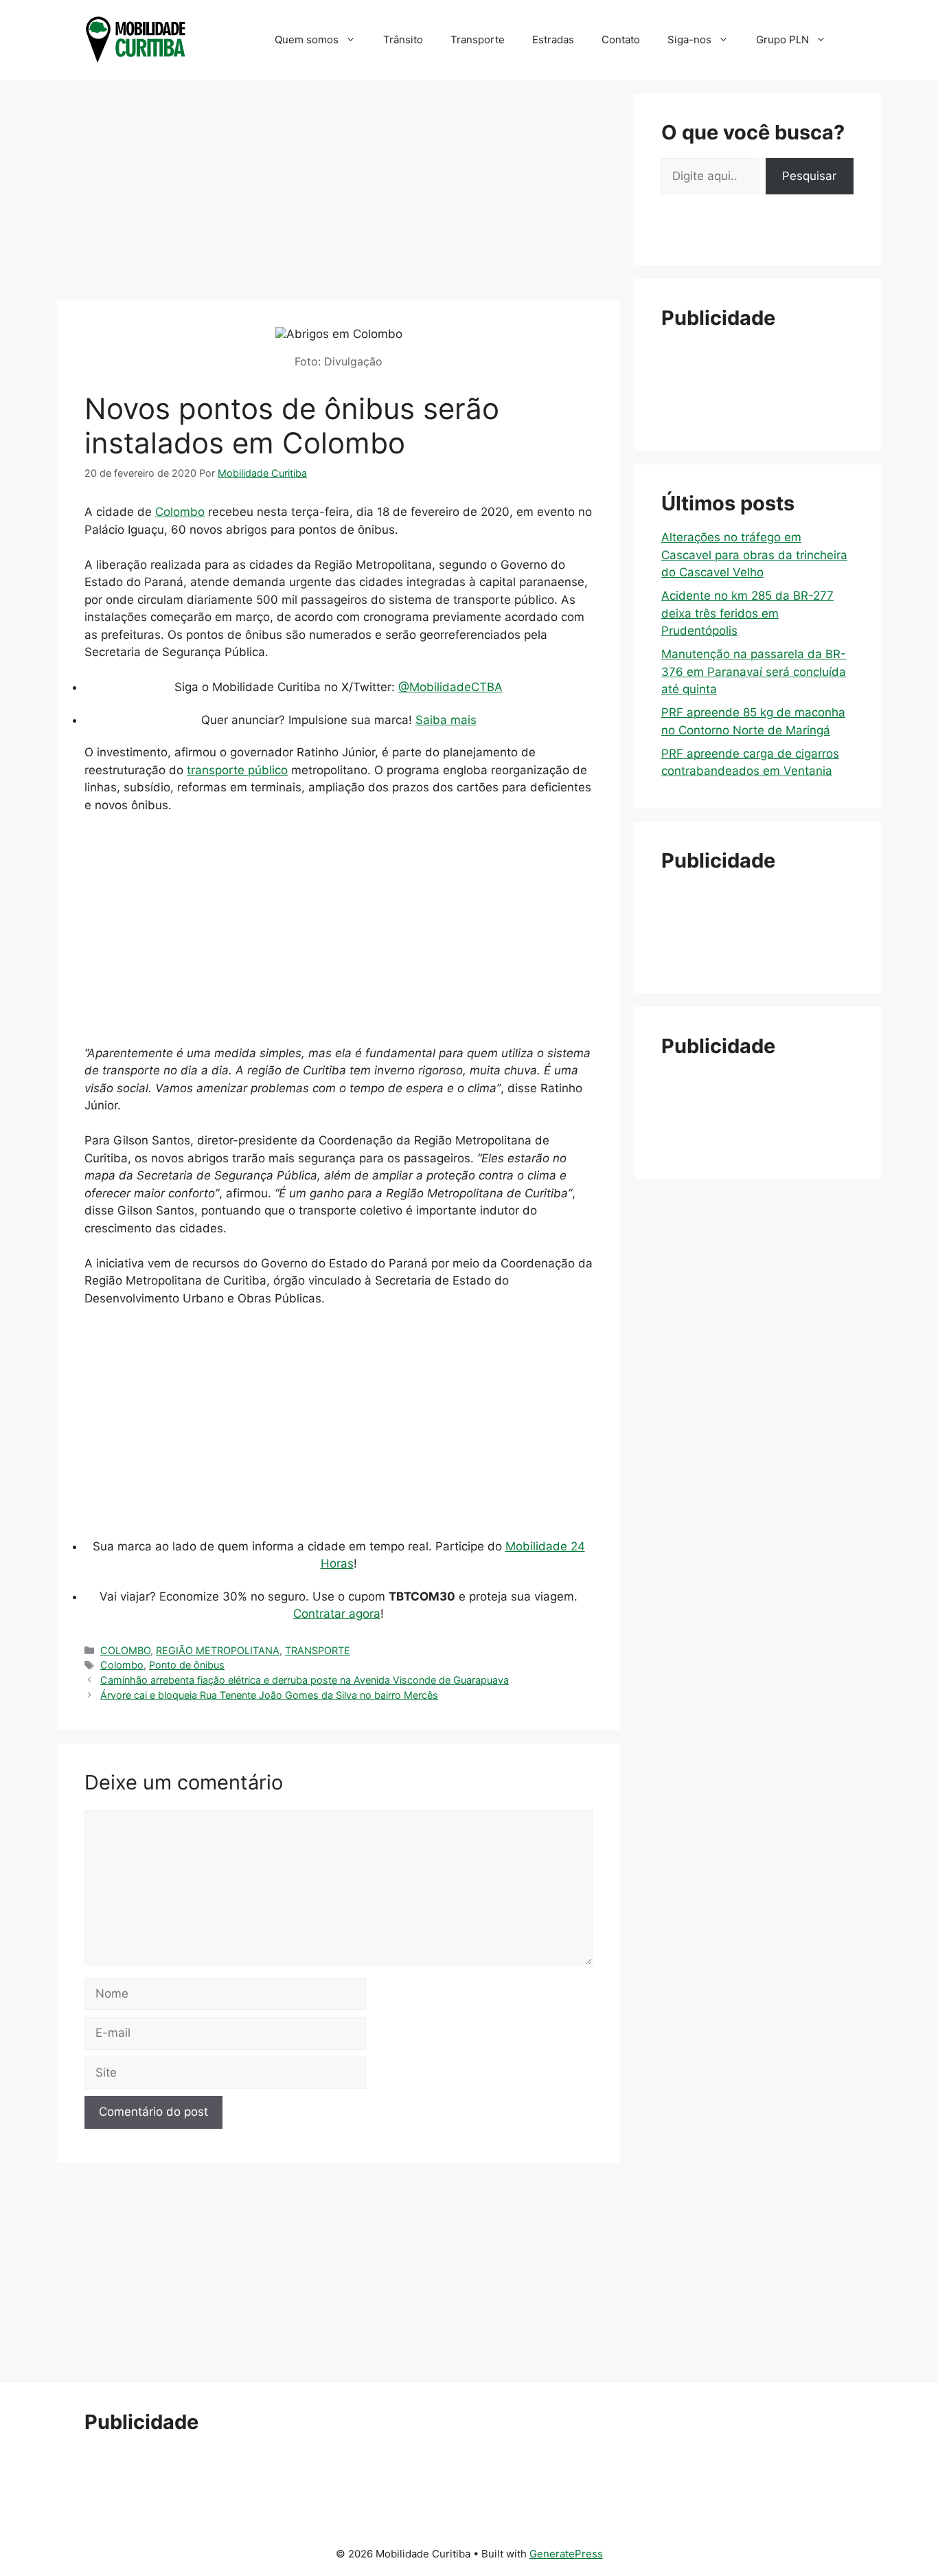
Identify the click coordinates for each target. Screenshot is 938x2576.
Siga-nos (689, 39)
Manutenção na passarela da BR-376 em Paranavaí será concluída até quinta (754, 671)
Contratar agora (337, 1614)
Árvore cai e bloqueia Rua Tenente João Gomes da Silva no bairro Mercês (269, 1695)
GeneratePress (566, 2554)
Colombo (180, 512)
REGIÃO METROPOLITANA (218, 1650)
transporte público (237, 770)
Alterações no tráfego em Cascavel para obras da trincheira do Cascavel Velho (754, 555)
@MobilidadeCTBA (450, 687)
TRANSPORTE (318, 1650)
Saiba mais (446, 720)
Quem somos (307, 39)
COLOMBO (125, 1650)
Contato (621, 39)
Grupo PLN (782, 39)
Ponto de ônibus (187, 1665)
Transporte (478, 39)
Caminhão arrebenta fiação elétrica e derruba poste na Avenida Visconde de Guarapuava (305, 1680)
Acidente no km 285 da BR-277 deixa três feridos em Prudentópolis (747, 613)
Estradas (553, 39)
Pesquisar (809, 176)
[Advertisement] (339, 190)
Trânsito (403, 39)
